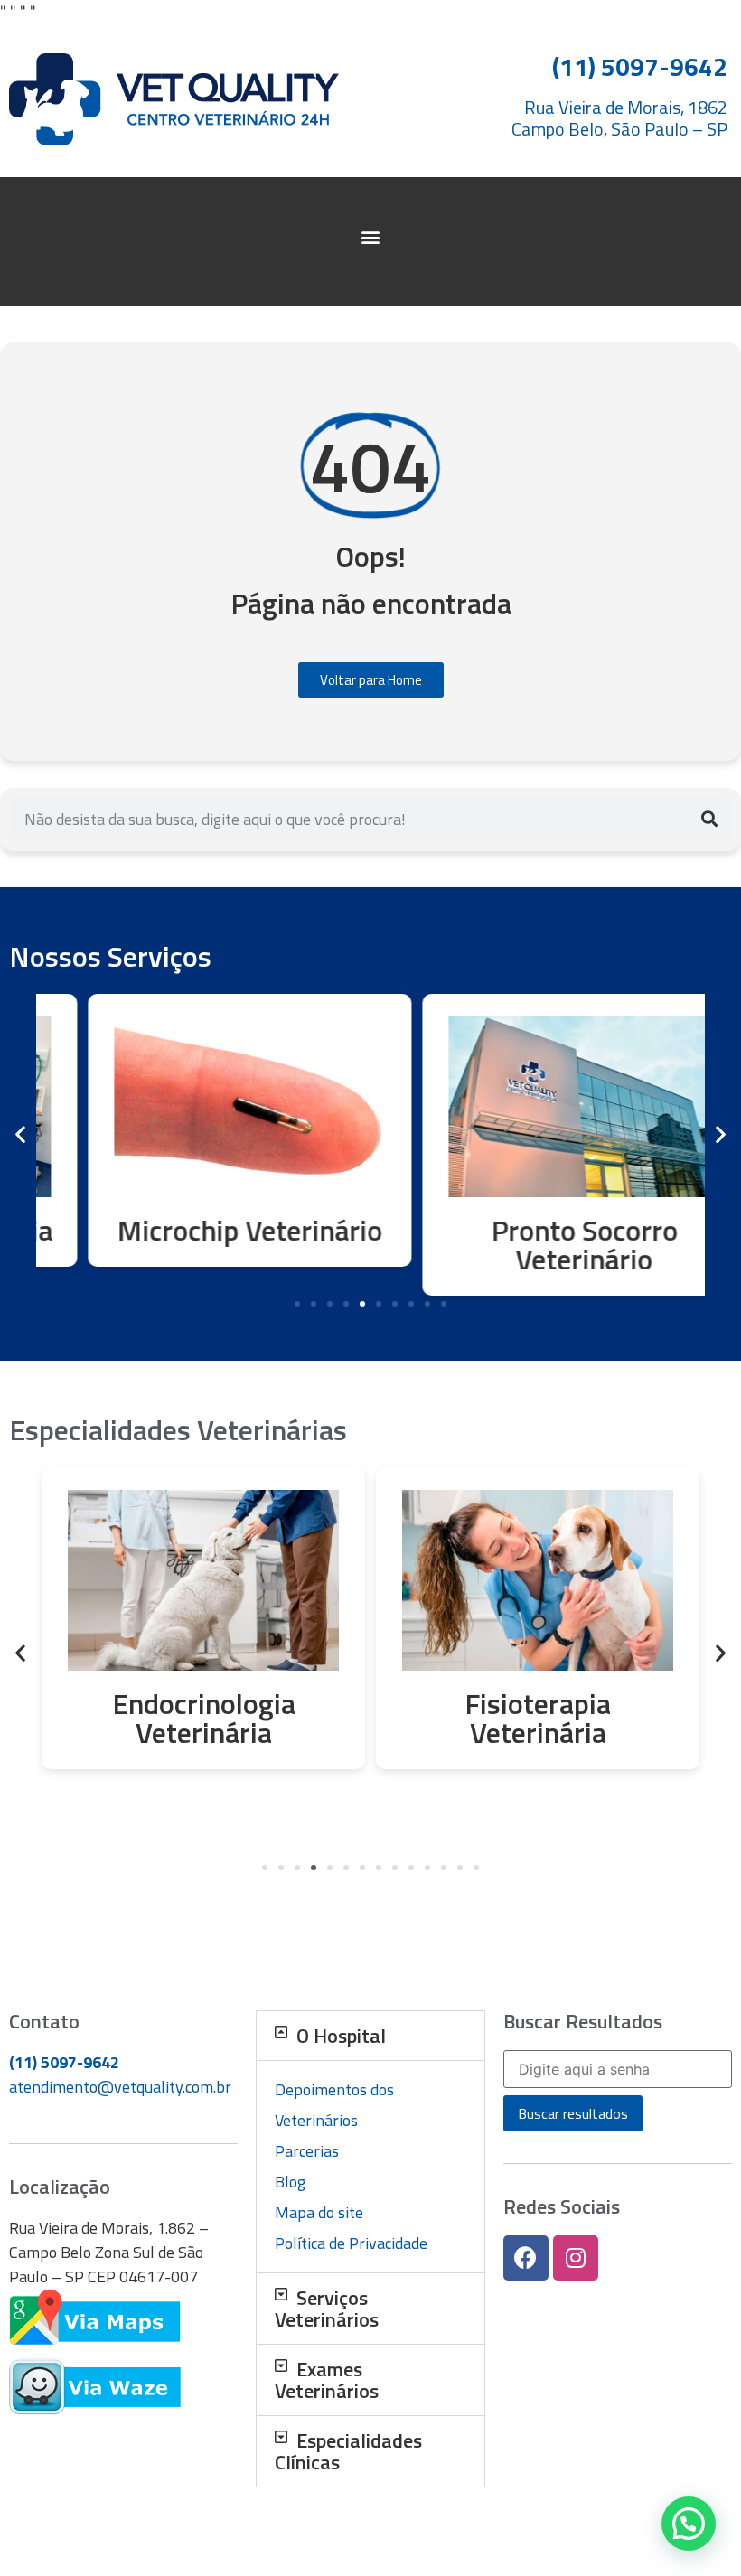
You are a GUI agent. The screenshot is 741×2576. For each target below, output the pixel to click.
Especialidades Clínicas (348, 2451)
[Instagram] (576, 2258)
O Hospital (341, 2036)
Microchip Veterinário (203, 1230)
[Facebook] (526, 2258)
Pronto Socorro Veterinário (538, 1244)
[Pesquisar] (709, 820)
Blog (290, 2182)
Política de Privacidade (351, 2243)
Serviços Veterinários (327, 2309)
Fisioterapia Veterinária (203, 1718)
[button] (371, 237)
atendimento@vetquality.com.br (120, 2087)
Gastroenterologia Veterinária (538, 1718)
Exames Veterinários (327, 2380)
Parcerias (307, 2151)
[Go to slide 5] (362, 1304)
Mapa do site (319, 2212)
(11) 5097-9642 (64, 2062)
